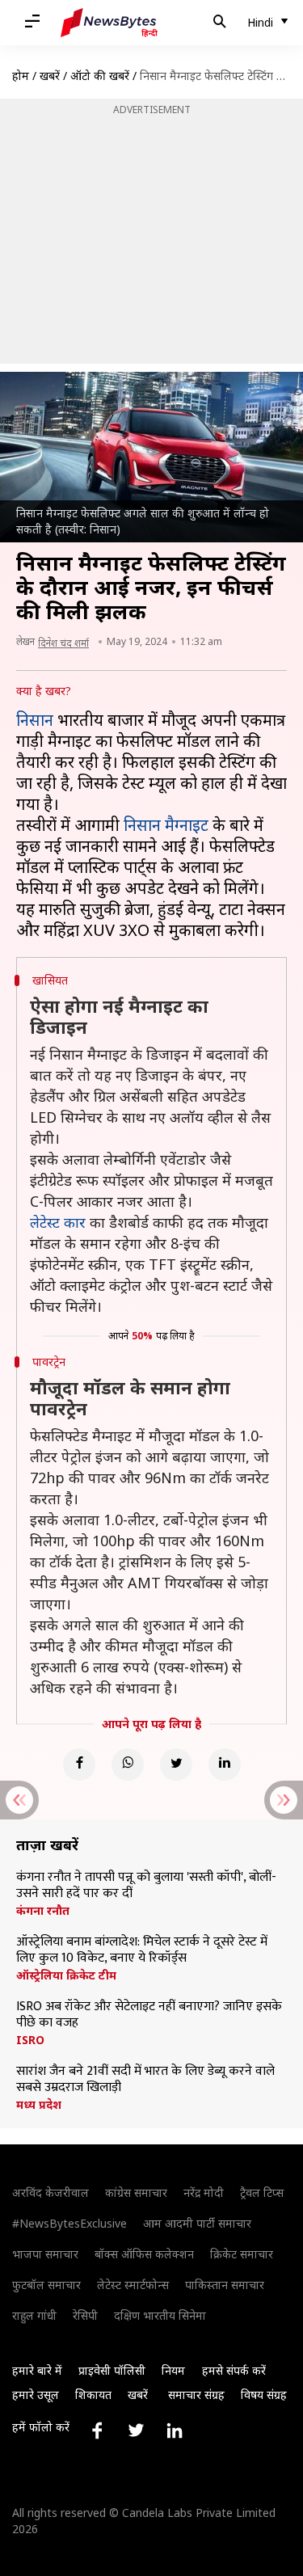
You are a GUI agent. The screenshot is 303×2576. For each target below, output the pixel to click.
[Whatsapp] (128, 1764)
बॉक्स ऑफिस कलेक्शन (144, 2254)
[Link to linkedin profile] (175, 2431)
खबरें (50, 76)
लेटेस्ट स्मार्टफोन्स (133, 2285)
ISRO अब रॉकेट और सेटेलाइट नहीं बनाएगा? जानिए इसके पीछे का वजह (149, 2015)
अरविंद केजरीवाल (50, 2192)
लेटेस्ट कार (58, 1222)
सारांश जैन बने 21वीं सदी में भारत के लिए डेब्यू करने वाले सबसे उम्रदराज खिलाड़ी (145, 2080)
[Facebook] (79, 1764)
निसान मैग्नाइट (166, 825)
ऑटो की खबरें (100, 76)
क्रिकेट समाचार (242, 2254)
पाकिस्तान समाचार (225, 2285)
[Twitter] (176, 1764)
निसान (35, 720)
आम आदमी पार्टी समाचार (197, 2223)
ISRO (30, 2040)
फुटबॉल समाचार (46, 2285)
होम (21, 76)
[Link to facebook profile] (97, 2431)
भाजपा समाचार (45, 2254)
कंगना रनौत (43, 1911)
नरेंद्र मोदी (204, 2192)
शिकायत (93, 2395)
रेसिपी (85, 2315)
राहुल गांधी (34, 2315)
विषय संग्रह (264, 2395)
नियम (173, 2370)
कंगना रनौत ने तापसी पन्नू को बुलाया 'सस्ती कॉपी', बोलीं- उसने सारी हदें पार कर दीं (146, 1886)
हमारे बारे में (37, 2370)
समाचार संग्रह (196, 2395)
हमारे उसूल (36, 2395)
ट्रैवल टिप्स (262, 2192)
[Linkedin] (225, 1764)
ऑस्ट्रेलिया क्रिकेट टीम (66, 1975)
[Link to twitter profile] (136, 2431)
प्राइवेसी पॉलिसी (112, 2370)
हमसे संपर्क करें (234, 2370)
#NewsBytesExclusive (69, 2223)
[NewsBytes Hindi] (109, 23)
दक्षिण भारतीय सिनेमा (160, 2315)
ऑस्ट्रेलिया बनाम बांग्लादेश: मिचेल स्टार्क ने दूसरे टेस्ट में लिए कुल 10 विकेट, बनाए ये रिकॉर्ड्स (142, 1950)
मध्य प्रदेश (39, 2105)
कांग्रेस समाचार (136, 2192)
